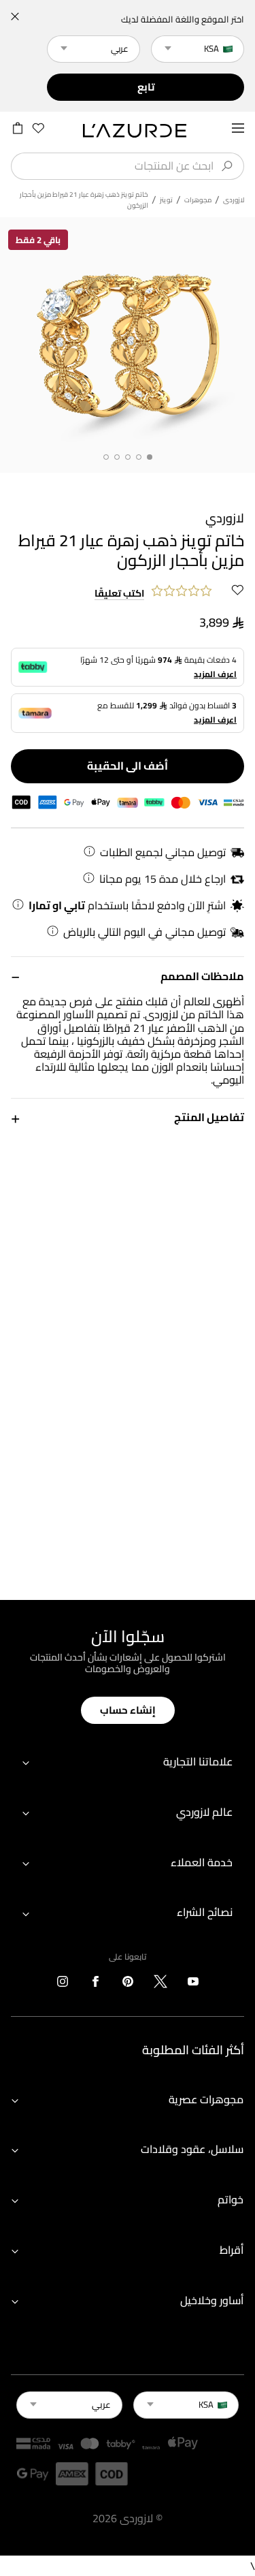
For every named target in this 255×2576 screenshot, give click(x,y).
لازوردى (234, 200)
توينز (166, 200)
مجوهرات (198, 200)
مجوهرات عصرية (206, 2099)
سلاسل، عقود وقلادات (192, 2149)
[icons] (193, 1984)
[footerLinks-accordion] (128, 1762)
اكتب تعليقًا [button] (119, 594)
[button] (128, 976)
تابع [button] (146, 87)
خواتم (231, 2199)
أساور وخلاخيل (212, 2300)
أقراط (232, 2250)
